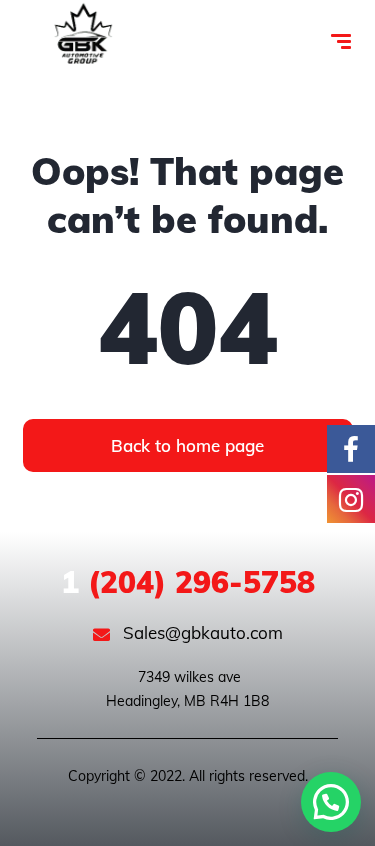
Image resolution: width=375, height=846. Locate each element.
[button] (331, 802)
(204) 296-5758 (188, 582)
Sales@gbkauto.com (201, 632)
